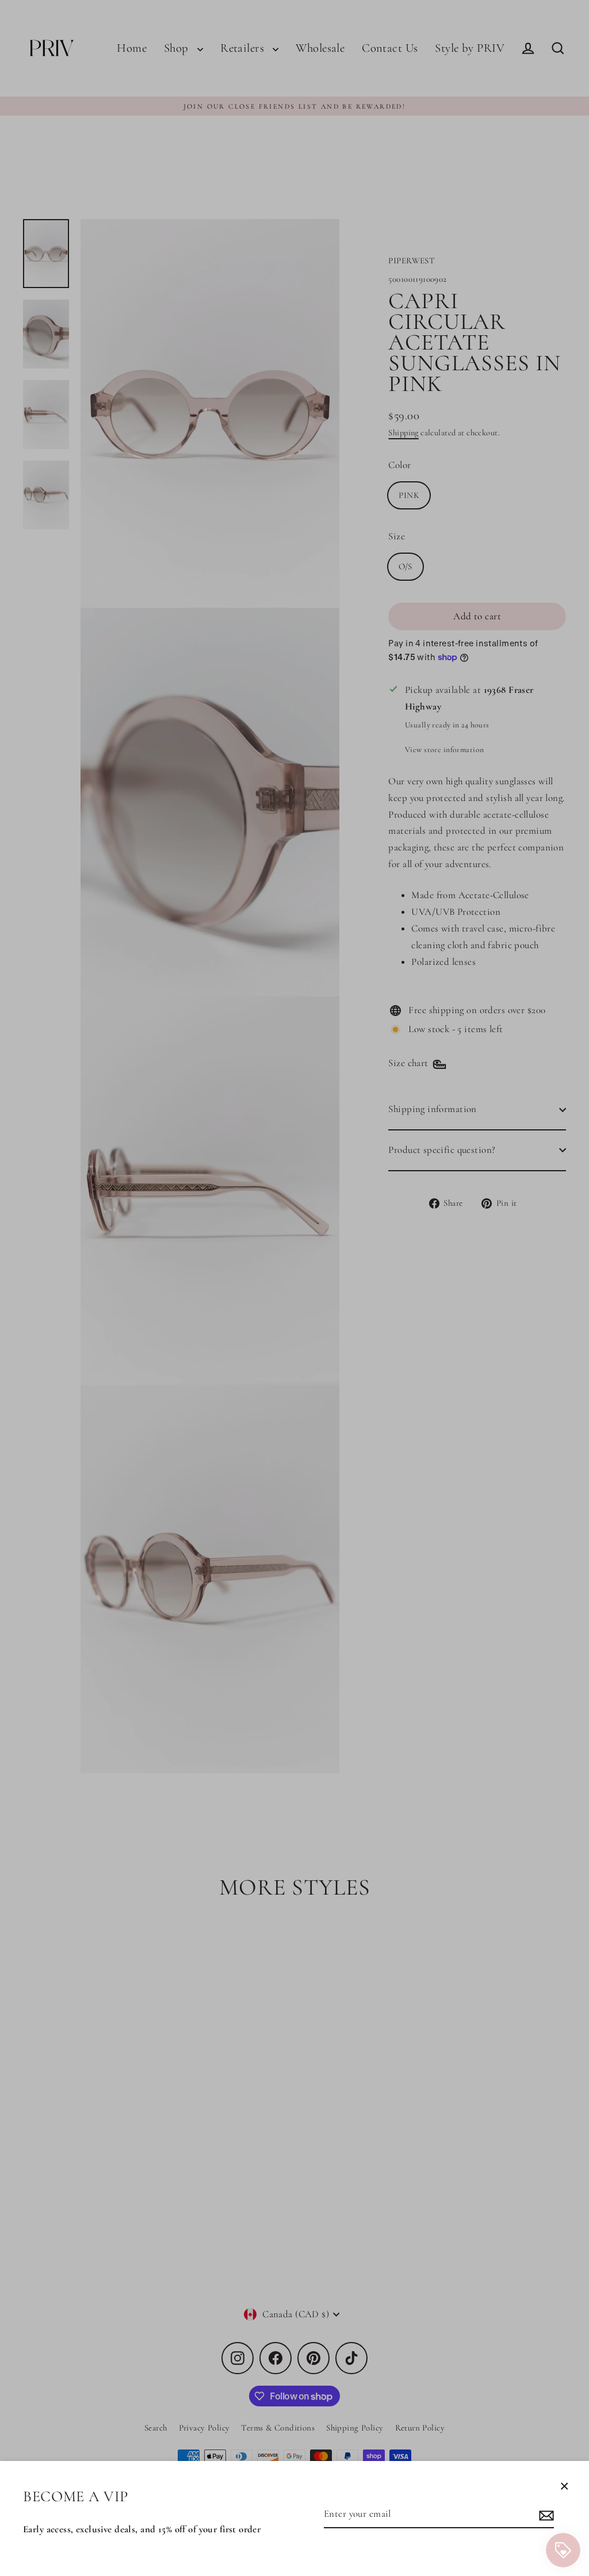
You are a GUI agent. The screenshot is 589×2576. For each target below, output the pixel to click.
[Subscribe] (545, 2515)
